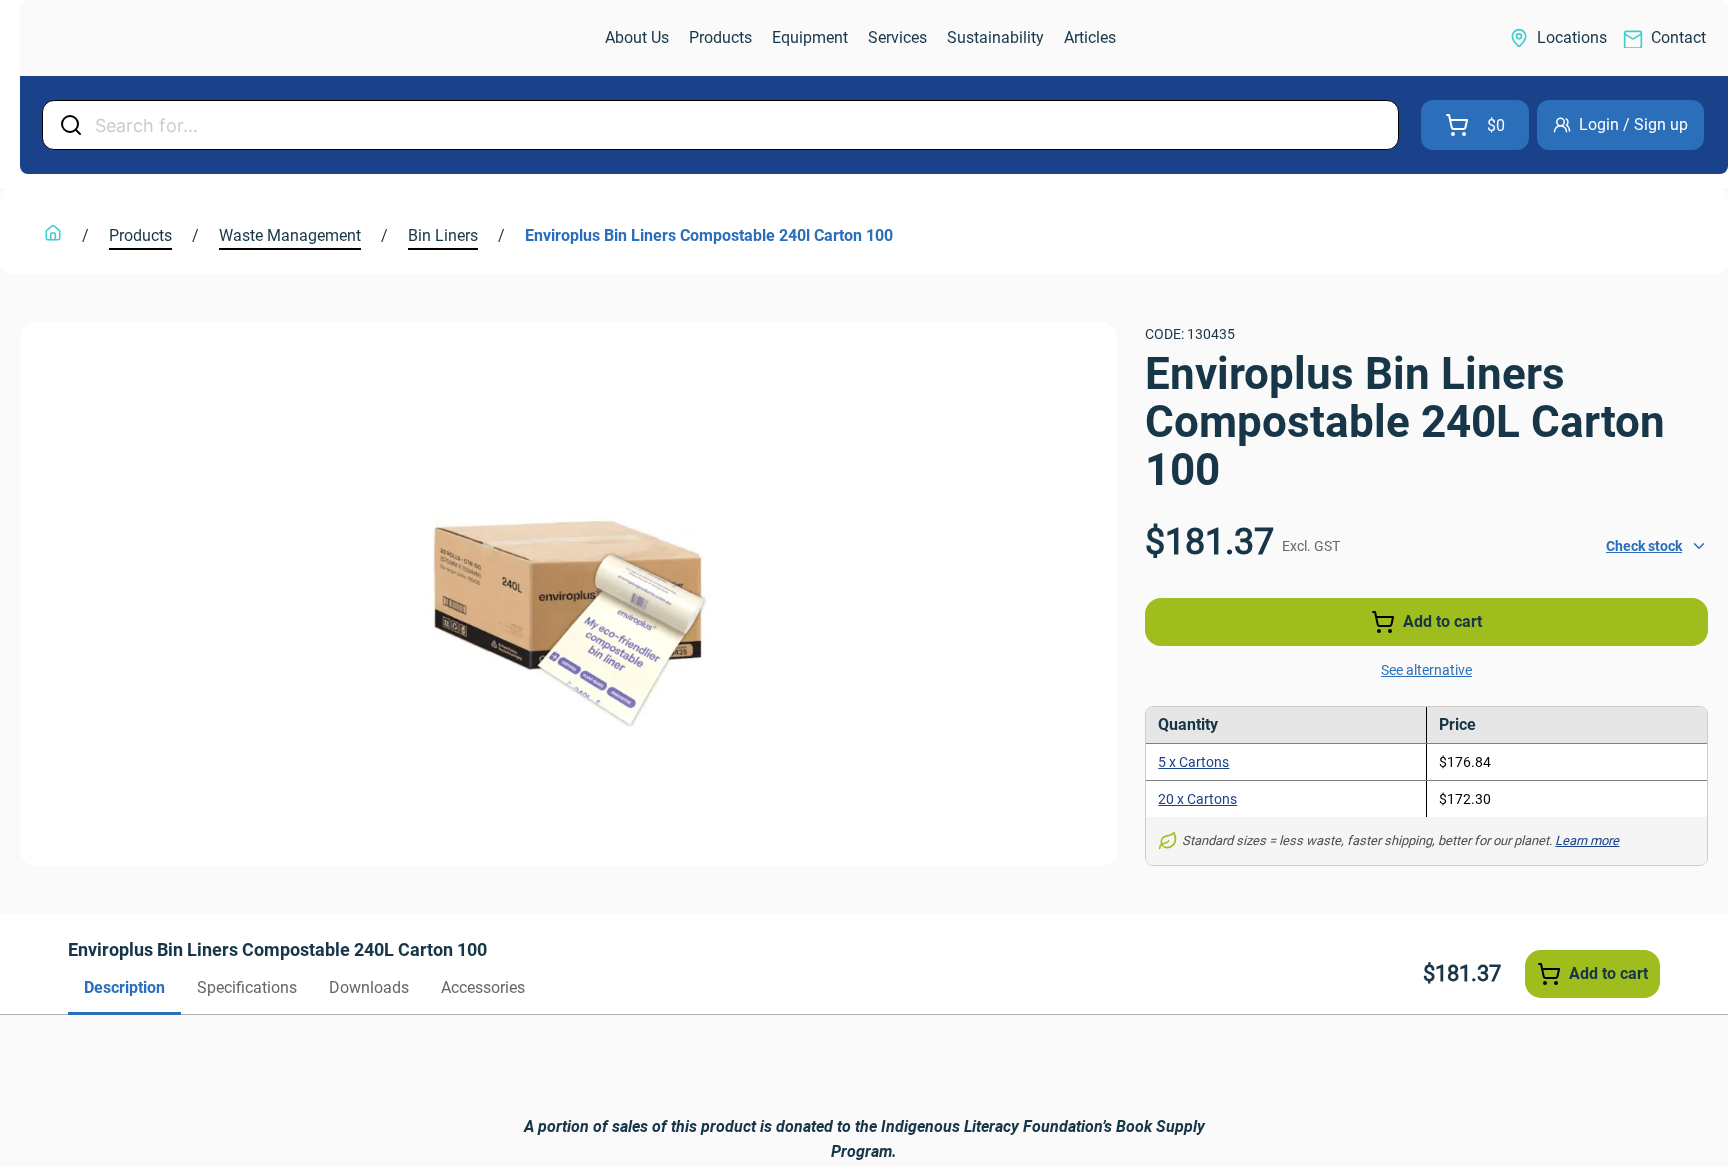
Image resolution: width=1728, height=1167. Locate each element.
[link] (126, 38)
